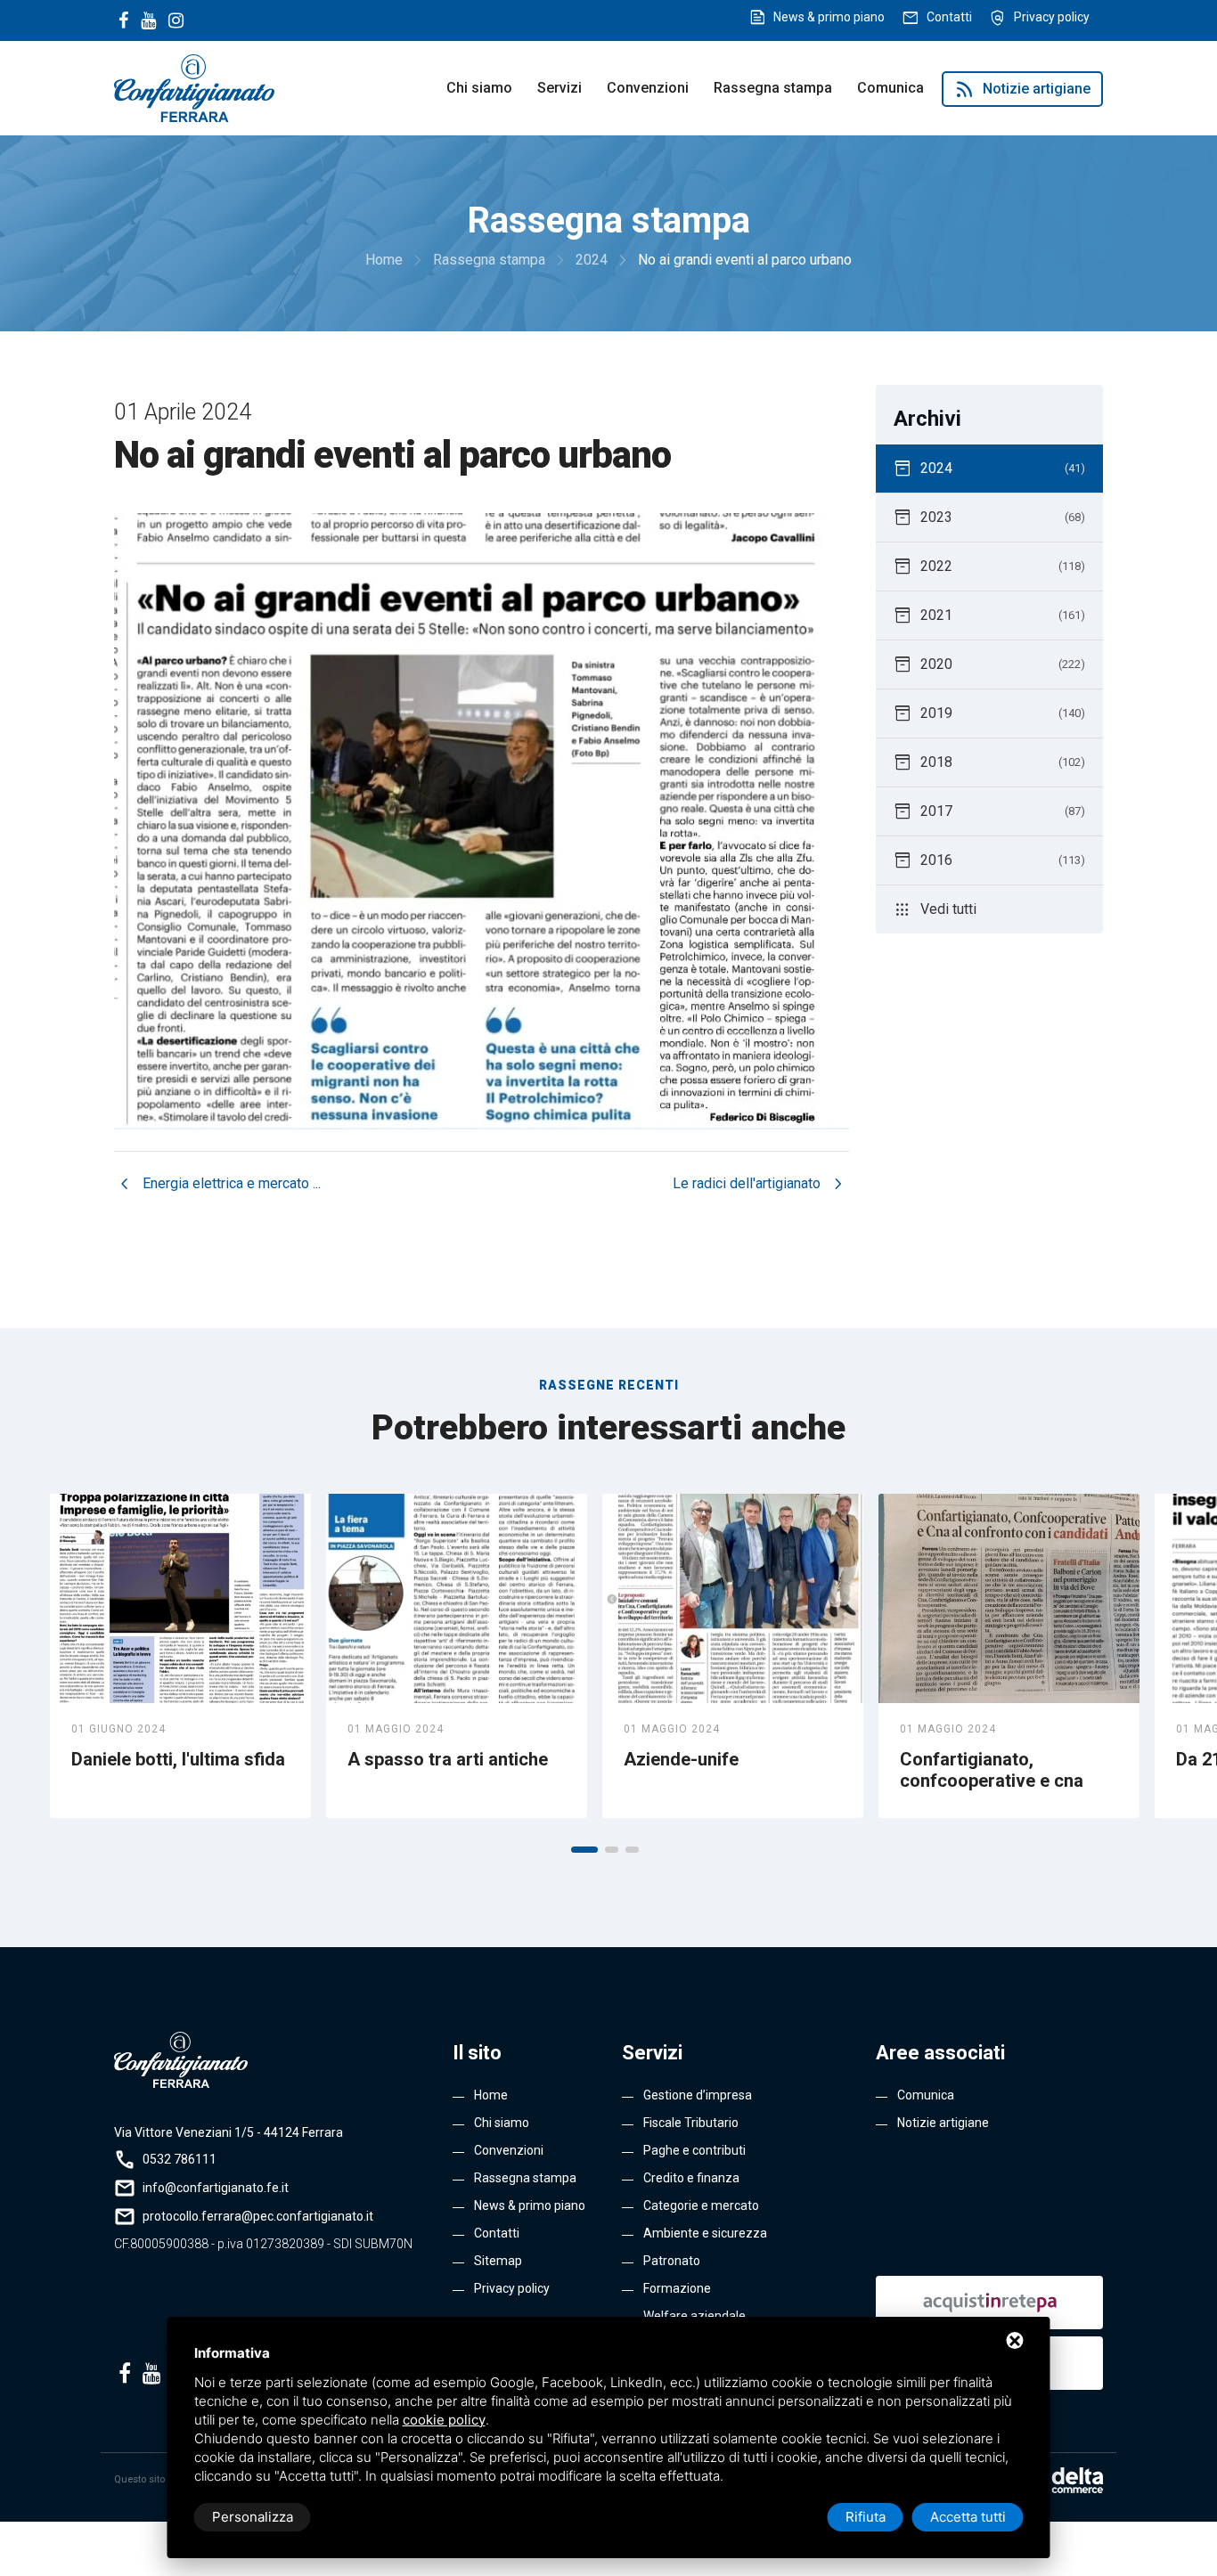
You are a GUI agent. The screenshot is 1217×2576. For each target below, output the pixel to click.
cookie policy (444, 2420)
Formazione (677, 2288)
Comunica (890, 88)
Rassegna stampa (773, 88)
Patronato (672, 2261)
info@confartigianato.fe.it (216, 2188)
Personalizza (253, 2517)
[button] (584, 1850)
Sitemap (498, 2261)
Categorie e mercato (701, 2205)
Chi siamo (479, 88)
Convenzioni (648, 88)
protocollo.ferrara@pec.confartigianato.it (258, 2216)
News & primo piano (829, 17)
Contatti (949, 17)
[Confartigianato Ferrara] (194, 87)
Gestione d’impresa (698, 2095)
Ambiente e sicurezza (705, 2233)
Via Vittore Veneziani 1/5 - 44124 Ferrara (229, 2132)
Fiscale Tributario (691, 2123)
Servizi (559, 88)
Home (491, 2095)
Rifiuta (866, 2517)
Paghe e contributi (694, 2150)
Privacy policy (1052, 17)
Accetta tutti (968, 2517)
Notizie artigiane (1022, 89)
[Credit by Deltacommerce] (1063, 2480)
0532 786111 (180, 2159)
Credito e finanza (691, 2178)
